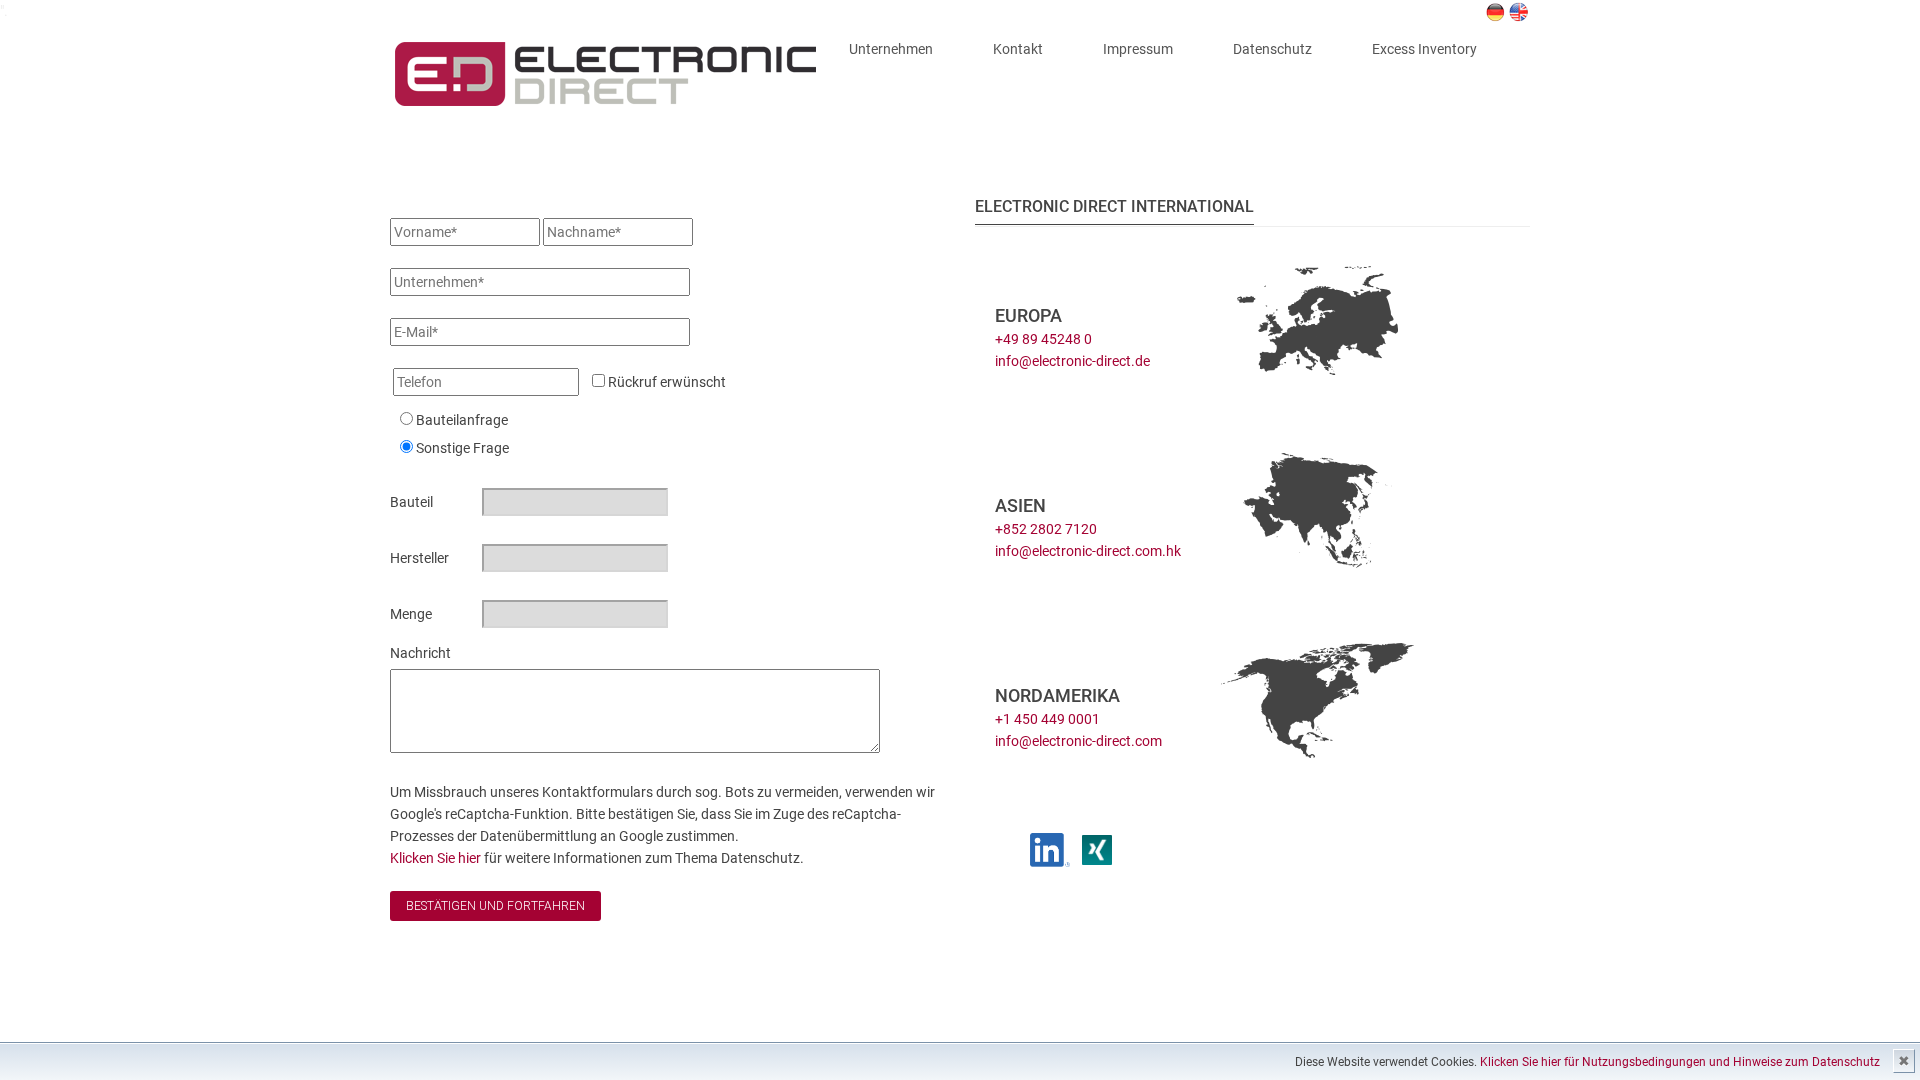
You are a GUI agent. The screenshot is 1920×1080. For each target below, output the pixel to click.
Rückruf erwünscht (665, 382)
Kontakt (1018, 49)
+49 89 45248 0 (1043, 339)
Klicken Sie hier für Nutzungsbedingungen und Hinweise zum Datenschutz (1680, 1062)
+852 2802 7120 (1046, 529)
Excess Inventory (1424, 49)
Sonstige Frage (462, 448)
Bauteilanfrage (462, 420)
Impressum (1138, 49)
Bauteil (411, 502)
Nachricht (420, 653)
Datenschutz (1272, 49)
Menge (411, 614)
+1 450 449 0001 (1047, 719)
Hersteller (419, 558)
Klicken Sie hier (437, 858)
